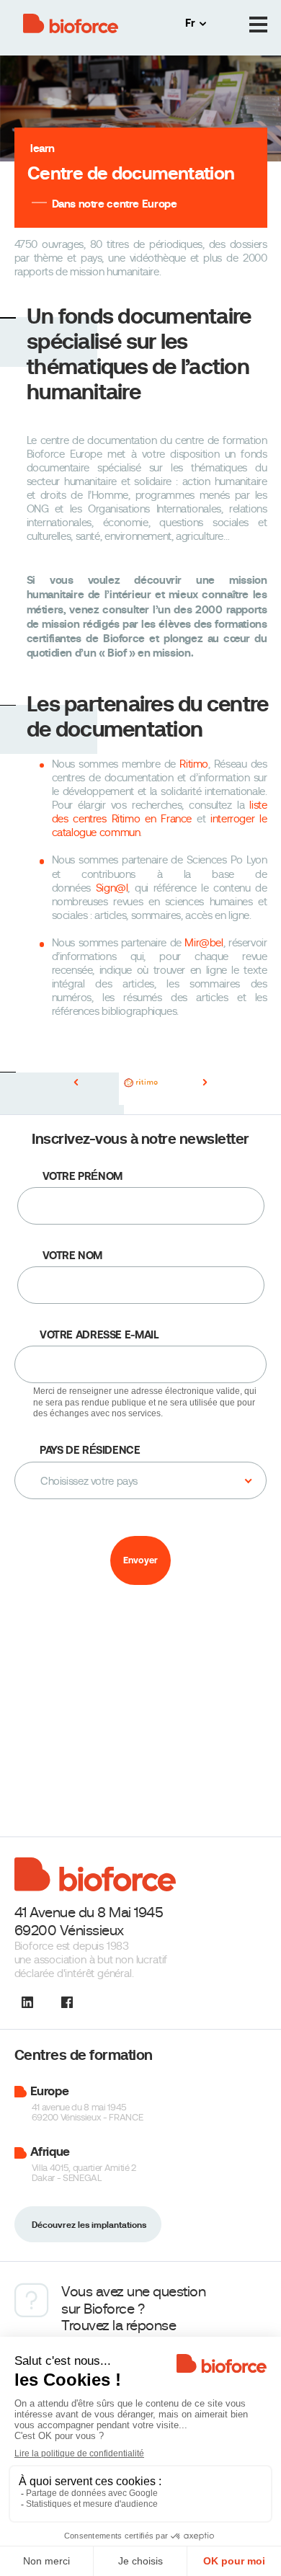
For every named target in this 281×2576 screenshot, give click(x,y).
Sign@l (112, 888)
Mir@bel (204, 943)
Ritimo (194, 764)
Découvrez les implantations (89, 2225)
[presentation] (76, 1083)
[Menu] (258, 25)
